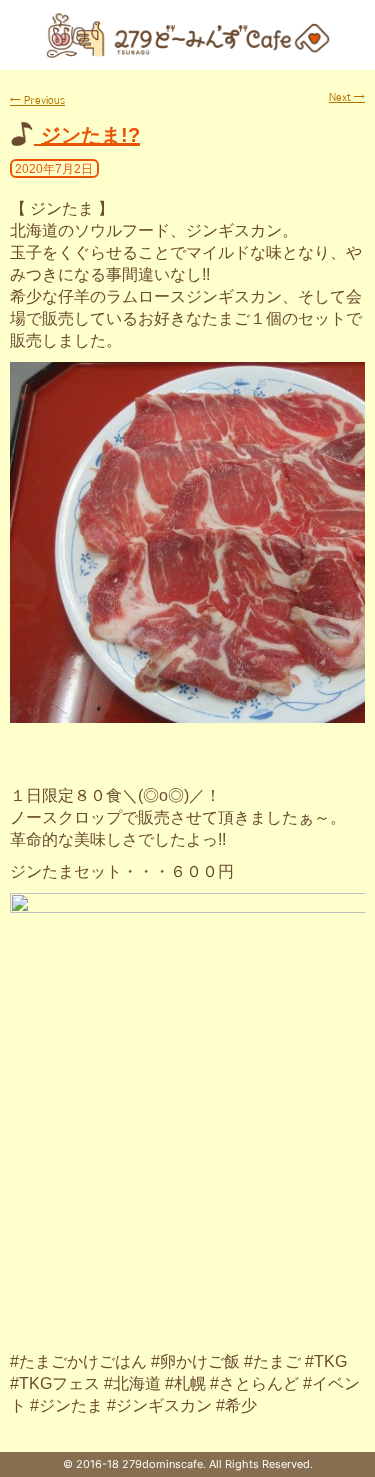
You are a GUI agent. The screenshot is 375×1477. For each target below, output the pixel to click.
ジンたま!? (90, 135)
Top (357, 1459)
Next (347, 97)
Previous (37, 100)
